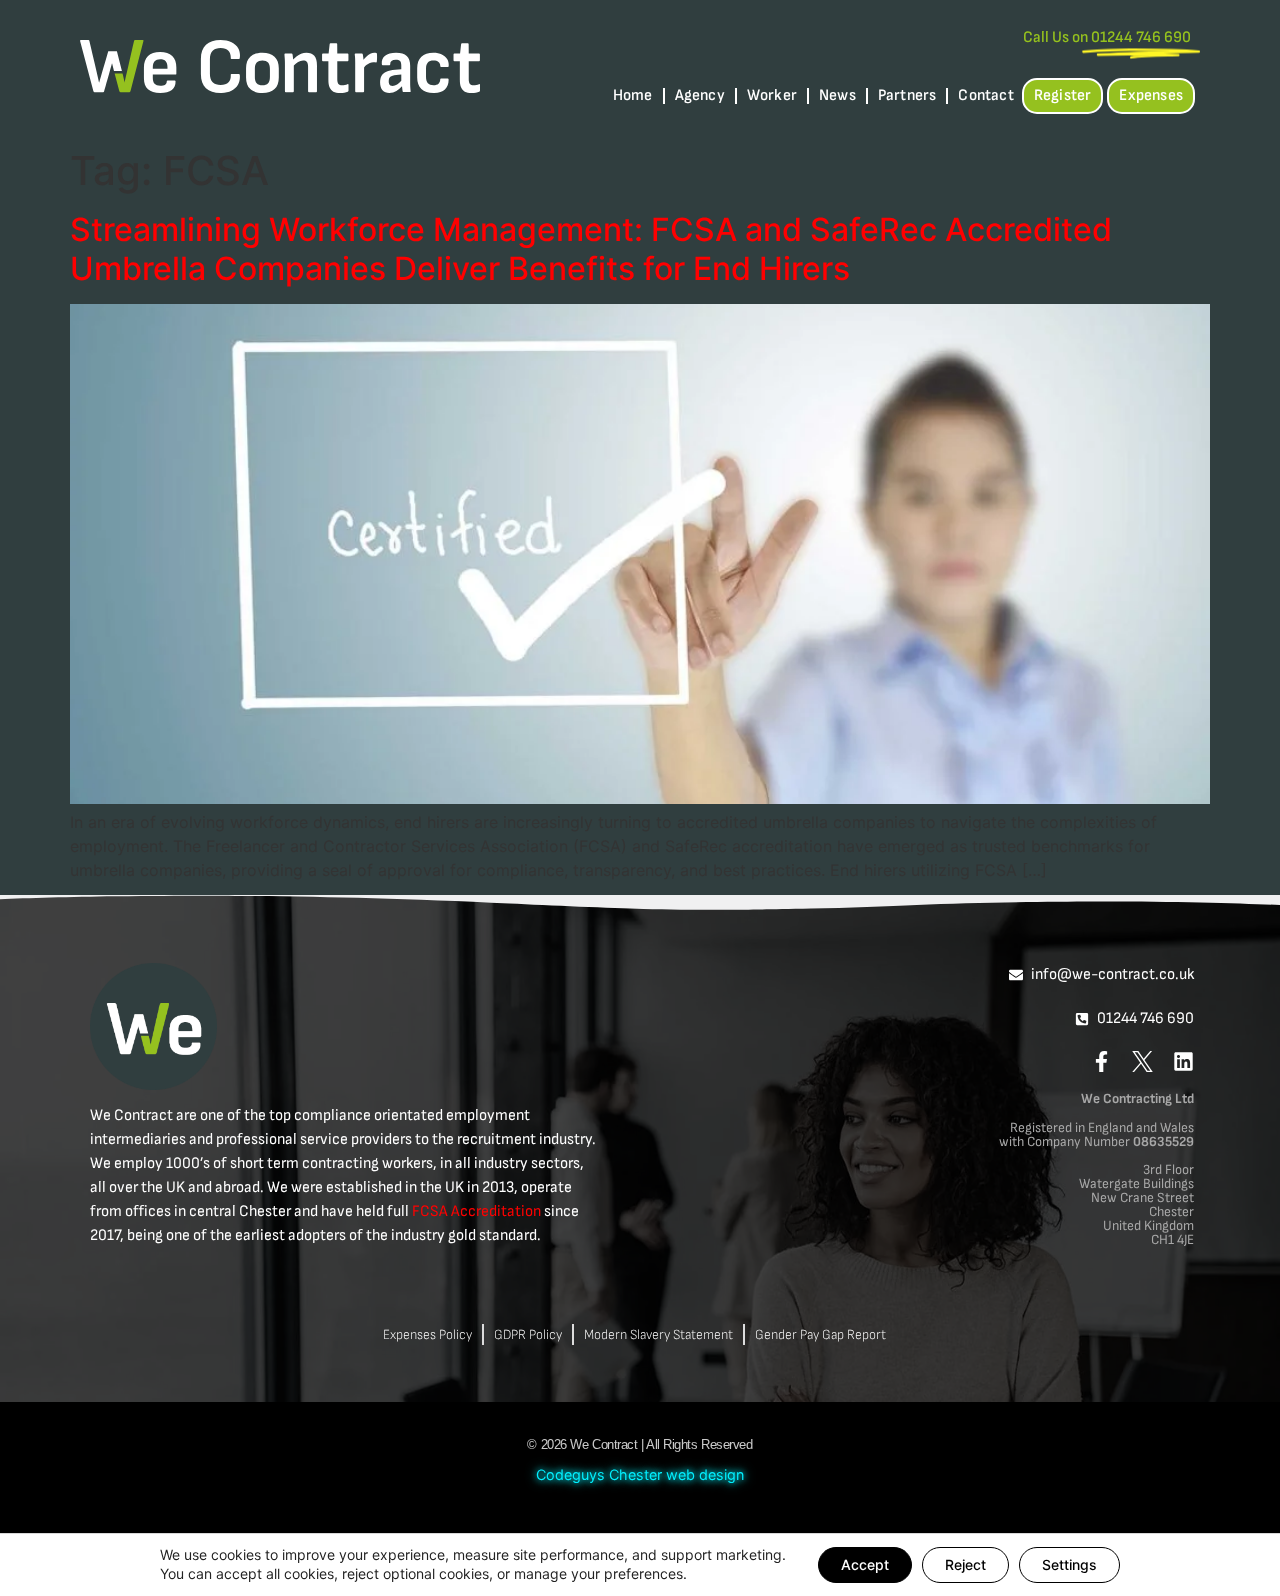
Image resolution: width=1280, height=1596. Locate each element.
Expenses (1151, 95)
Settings (1069, 1564)
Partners (907, 95)
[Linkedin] (1183, 1061)
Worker (772, 95)
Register (1063, 95)
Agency (700, 95)
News (837, 95)
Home (633, 95)
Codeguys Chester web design (640, 1474)
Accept (865, 1564)
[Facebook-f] (1101, 1061)
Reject (965, 1564)
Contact (985, 95)
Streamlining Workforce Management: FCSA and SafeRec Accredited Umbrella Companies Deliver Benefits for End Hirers (591, 248)
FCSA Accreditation (476, 1211)
